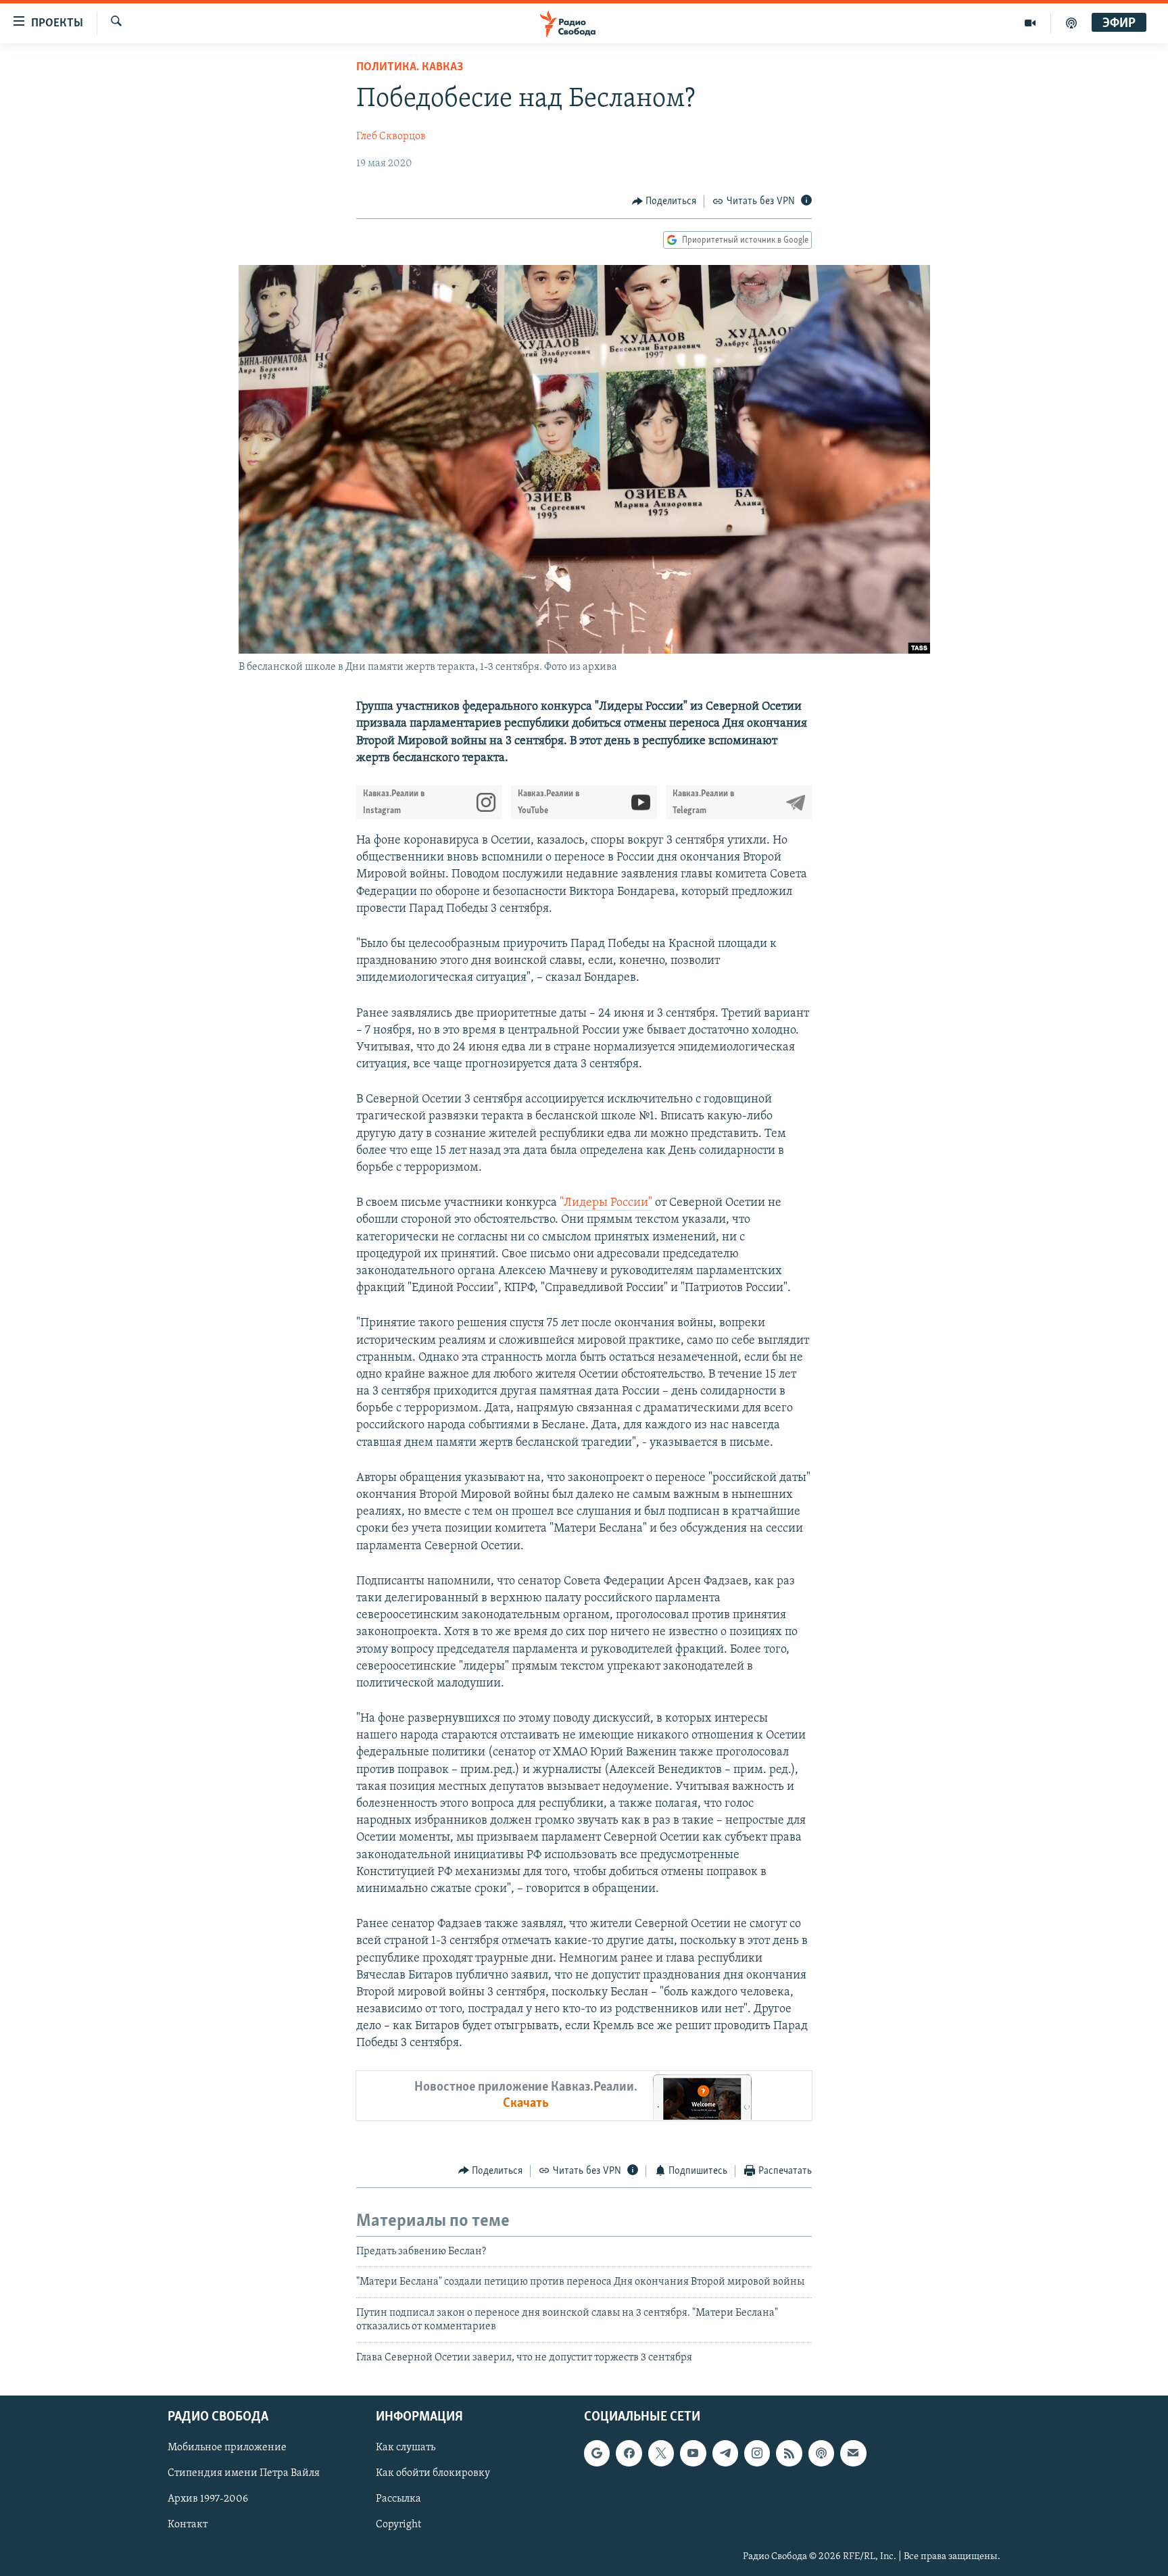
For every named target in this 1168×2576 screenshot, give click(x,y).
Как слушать (406, 2448)
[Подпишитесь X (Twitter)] (661, 2453)
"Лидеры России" (606, 1203)
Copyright (398, 2525)
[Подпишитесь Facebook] (629, 2453)
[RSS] (789, 2453)
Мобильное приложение (227, 2448)
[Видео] (1030, 23)
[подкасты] (1071, 23)
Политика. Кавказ (410, 68)
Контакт (188, 2525)
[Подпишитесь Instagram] (757, 2453)
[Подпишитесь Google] (597, 2453)
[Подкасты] (821, 2453)
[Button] (664, 201)
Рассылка (398, 2499)
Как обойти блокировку (433, 2473)
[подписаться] (853, 2453)
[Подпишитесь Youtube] (693, 2453)
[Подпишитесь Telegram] (725, 2453)
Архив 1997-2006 (208, 2499)
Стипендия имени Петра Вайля (244, 2473)
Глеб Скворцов (391, 137)
